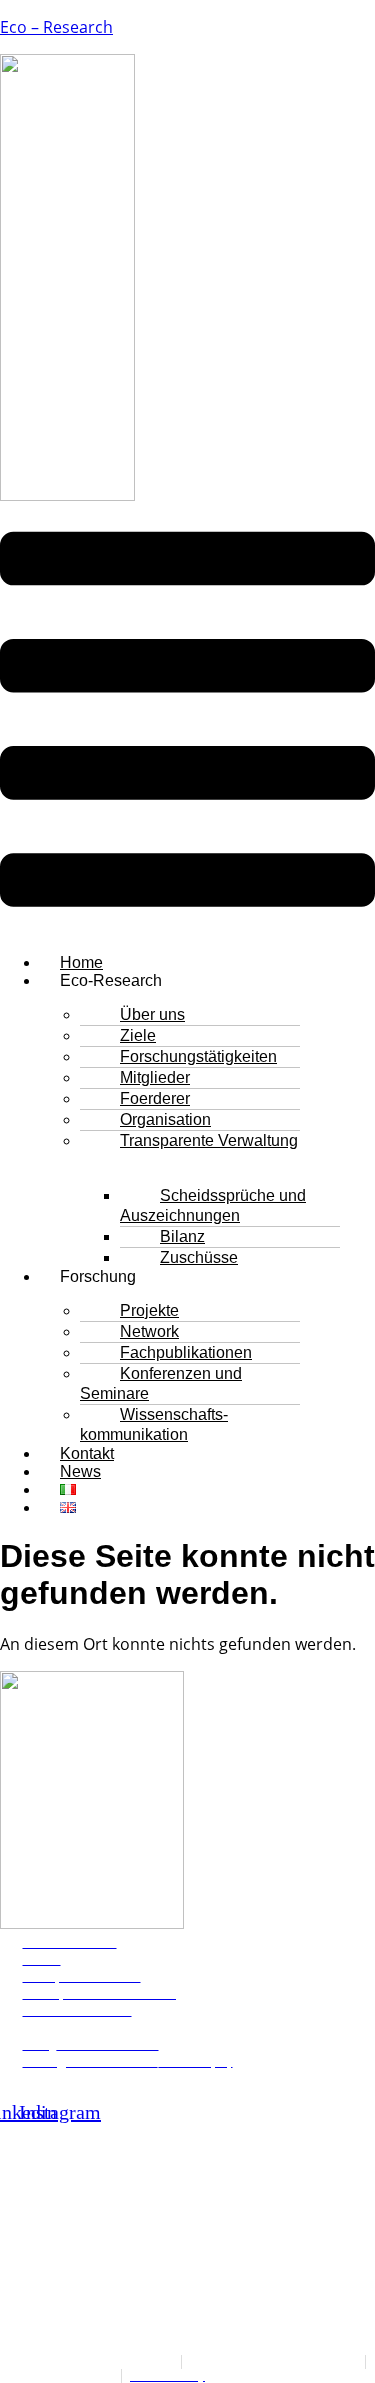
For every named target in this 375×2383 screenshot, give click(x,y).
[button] (187, 721)
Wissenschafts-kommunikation (154, 1424)
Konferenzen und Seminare (161, 1383)
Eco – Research (56, 27)
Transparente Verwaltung (209, 1140)
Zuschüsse (199, 1257)
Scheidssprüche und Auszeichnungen (213, 1205)
